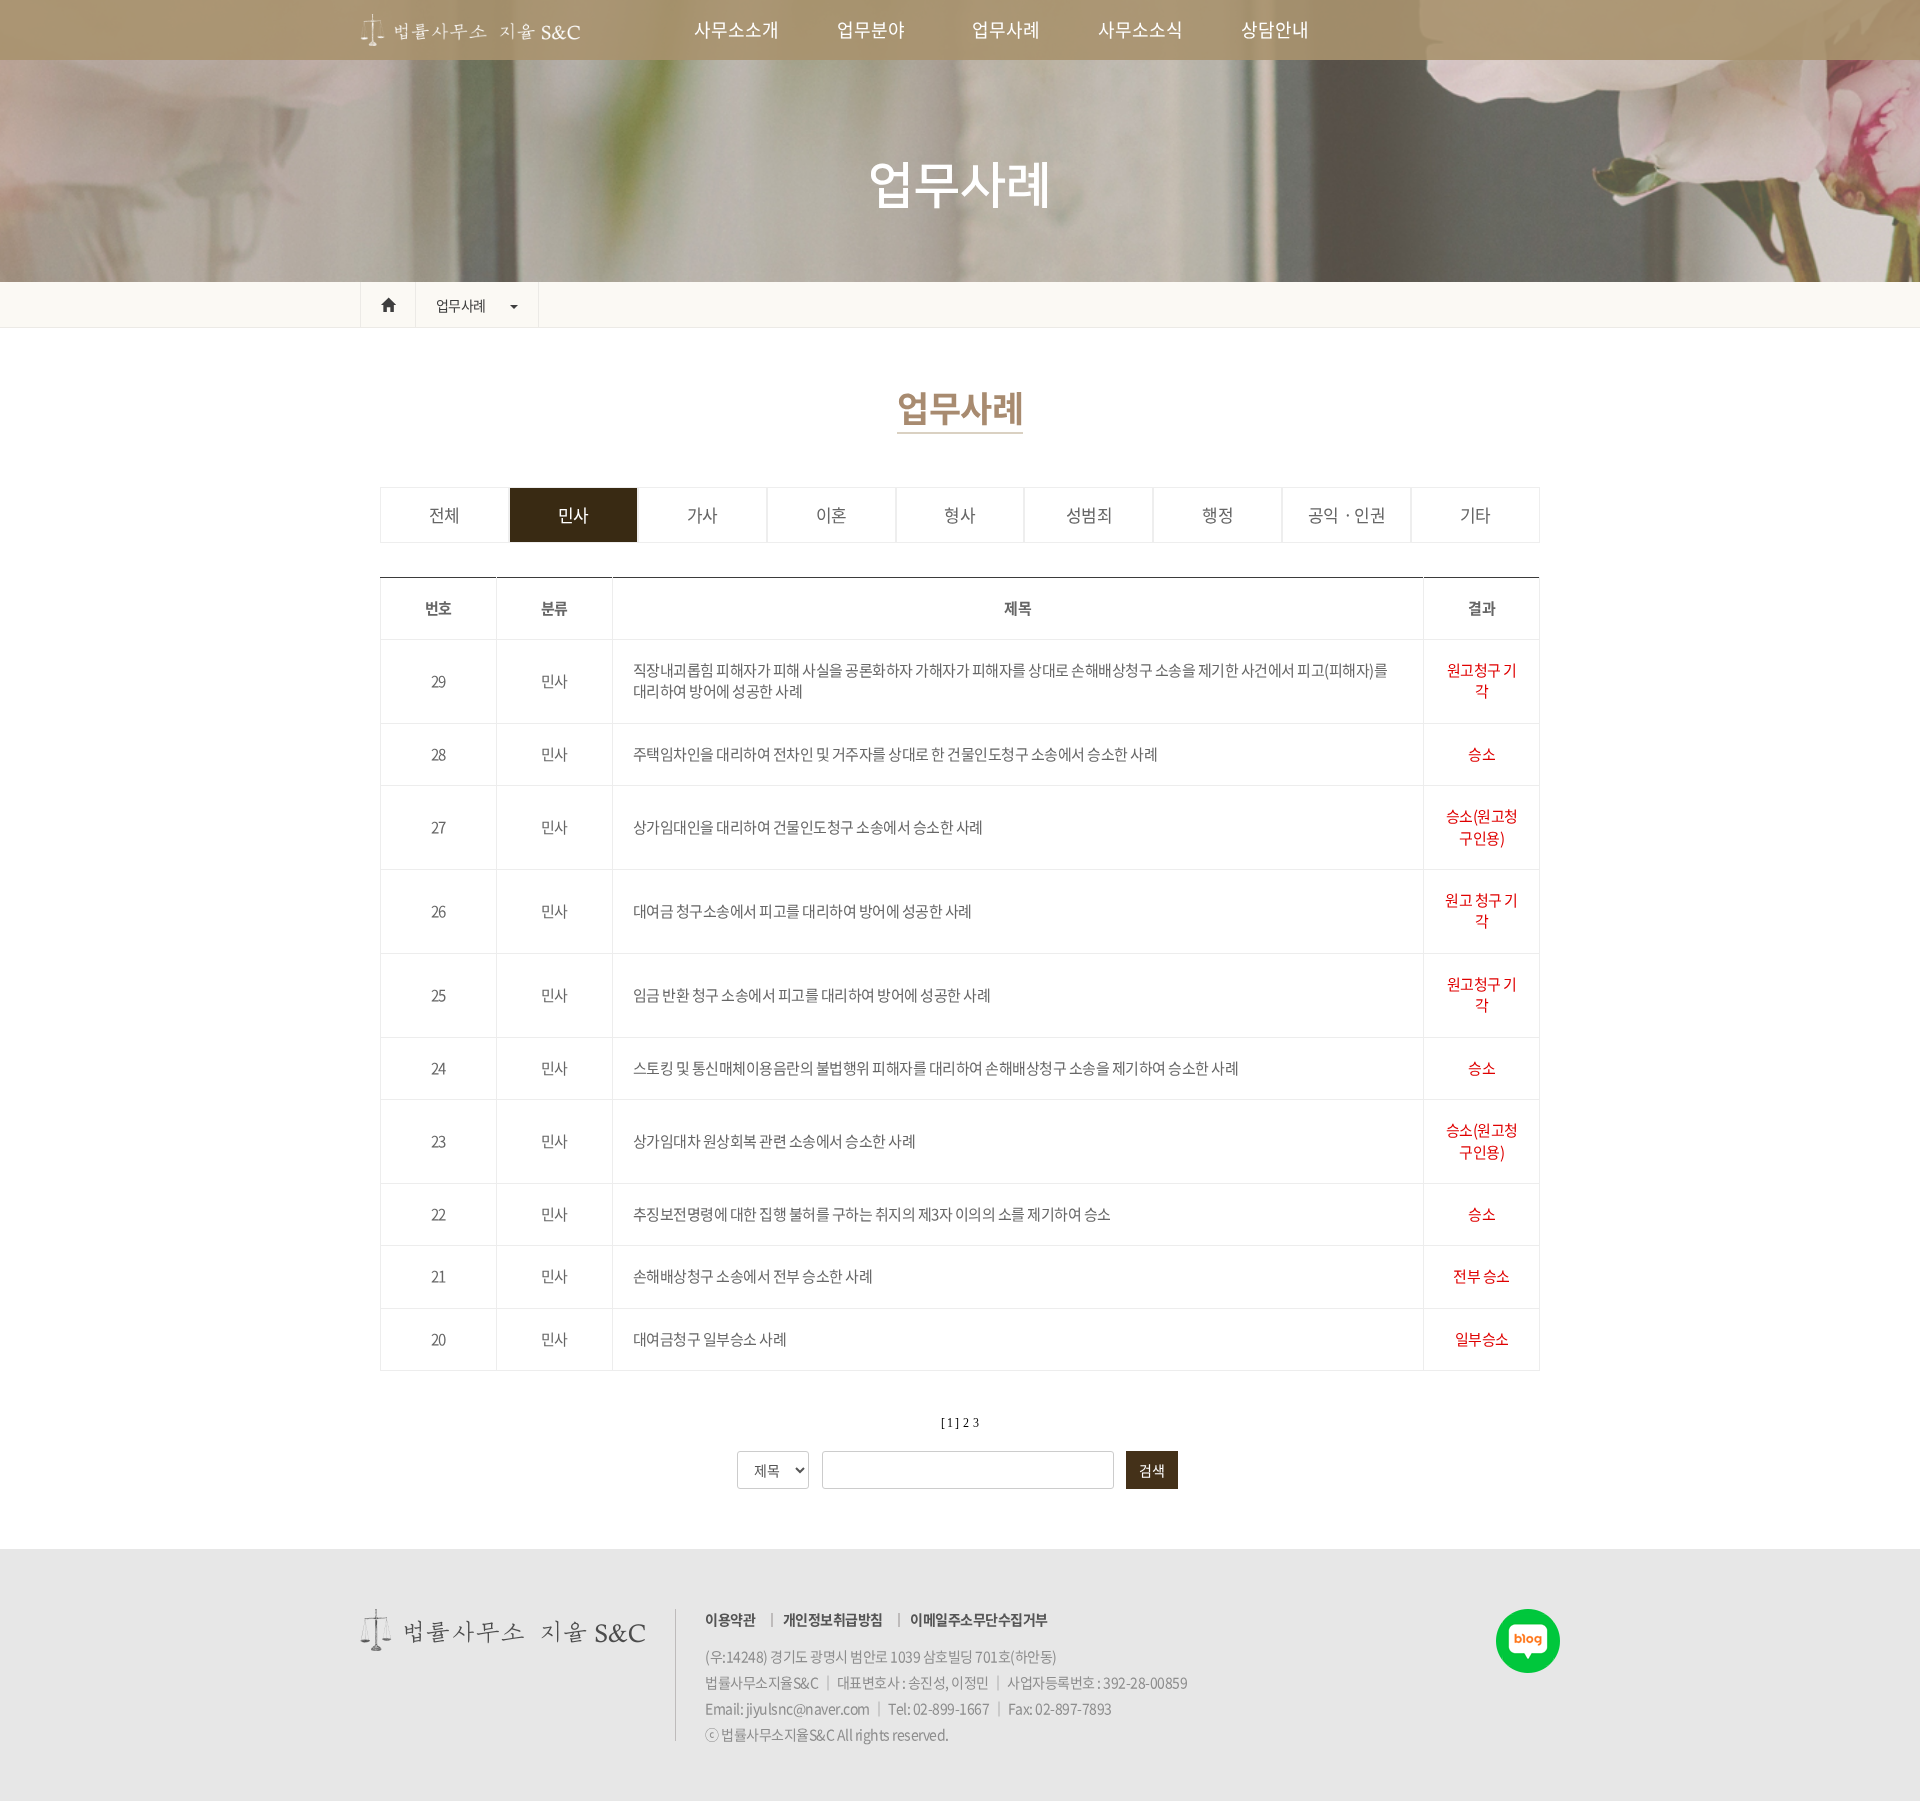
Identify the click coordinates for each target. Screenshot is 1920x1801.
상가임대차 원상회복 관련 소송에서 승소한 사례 (774, 1141)
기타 (1475, 514)
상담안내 (1275, 29)
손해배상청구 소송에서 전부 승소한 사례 (753, 1276)
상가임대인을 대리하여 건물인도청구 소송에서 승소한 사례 (808, 827)
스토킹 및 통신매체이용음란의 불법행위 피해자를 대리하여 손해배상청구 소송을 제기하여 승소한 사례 (936, 1068)
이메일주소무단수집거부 (979, 1619)
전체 (444, 514)
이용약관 (730, 1619)
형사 (959, 514)
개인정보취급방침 (833, 1619)
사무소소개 (736, 29)
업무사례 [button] (461, 305)
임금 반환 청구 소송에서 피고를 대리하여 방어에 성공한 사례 (812, 995)
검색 (1152, 1470)
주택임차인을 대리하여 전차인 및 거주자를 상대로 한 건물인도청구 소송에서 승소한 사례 (895, 754)
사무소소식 (1140, 29)
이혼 (831, 514)
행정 (1217, 514)
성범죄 (1089, 514)
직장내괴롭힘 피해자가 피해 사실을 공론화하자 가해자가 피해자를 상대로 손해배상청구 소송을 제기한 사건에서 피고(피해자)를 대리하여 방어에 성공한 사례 (1010, 680)
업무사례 (1006, 29)
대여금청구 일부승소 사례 (710, 1339)
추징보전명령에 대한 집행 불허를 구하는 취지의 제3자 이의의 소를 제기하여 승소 (872, 1214)
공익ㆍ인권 (1347, 514)
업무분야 (871, 29)
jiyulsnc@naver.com (808, 1708)
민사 (573, 514)
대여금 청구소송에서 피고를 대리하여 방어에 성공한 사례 (802, 911)
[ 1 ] (950, 1423)
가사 (702, 514)
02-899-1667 (951, 1708)
